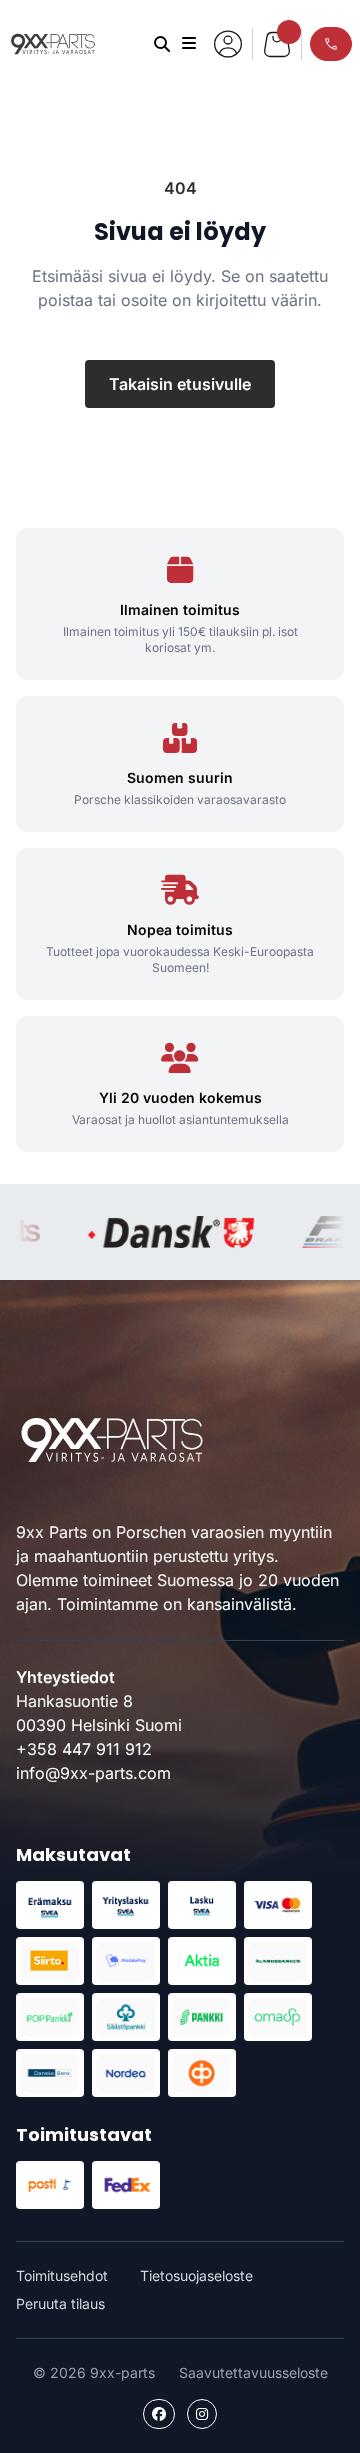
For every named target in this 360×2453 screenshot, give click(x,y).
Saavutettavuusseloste (253, 2372)
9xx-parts (53, 44)
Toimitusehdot (62, 2275)
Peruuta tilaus (60, 2303)
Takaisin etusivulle (180, 384)
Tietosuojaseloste (196, 2275)
